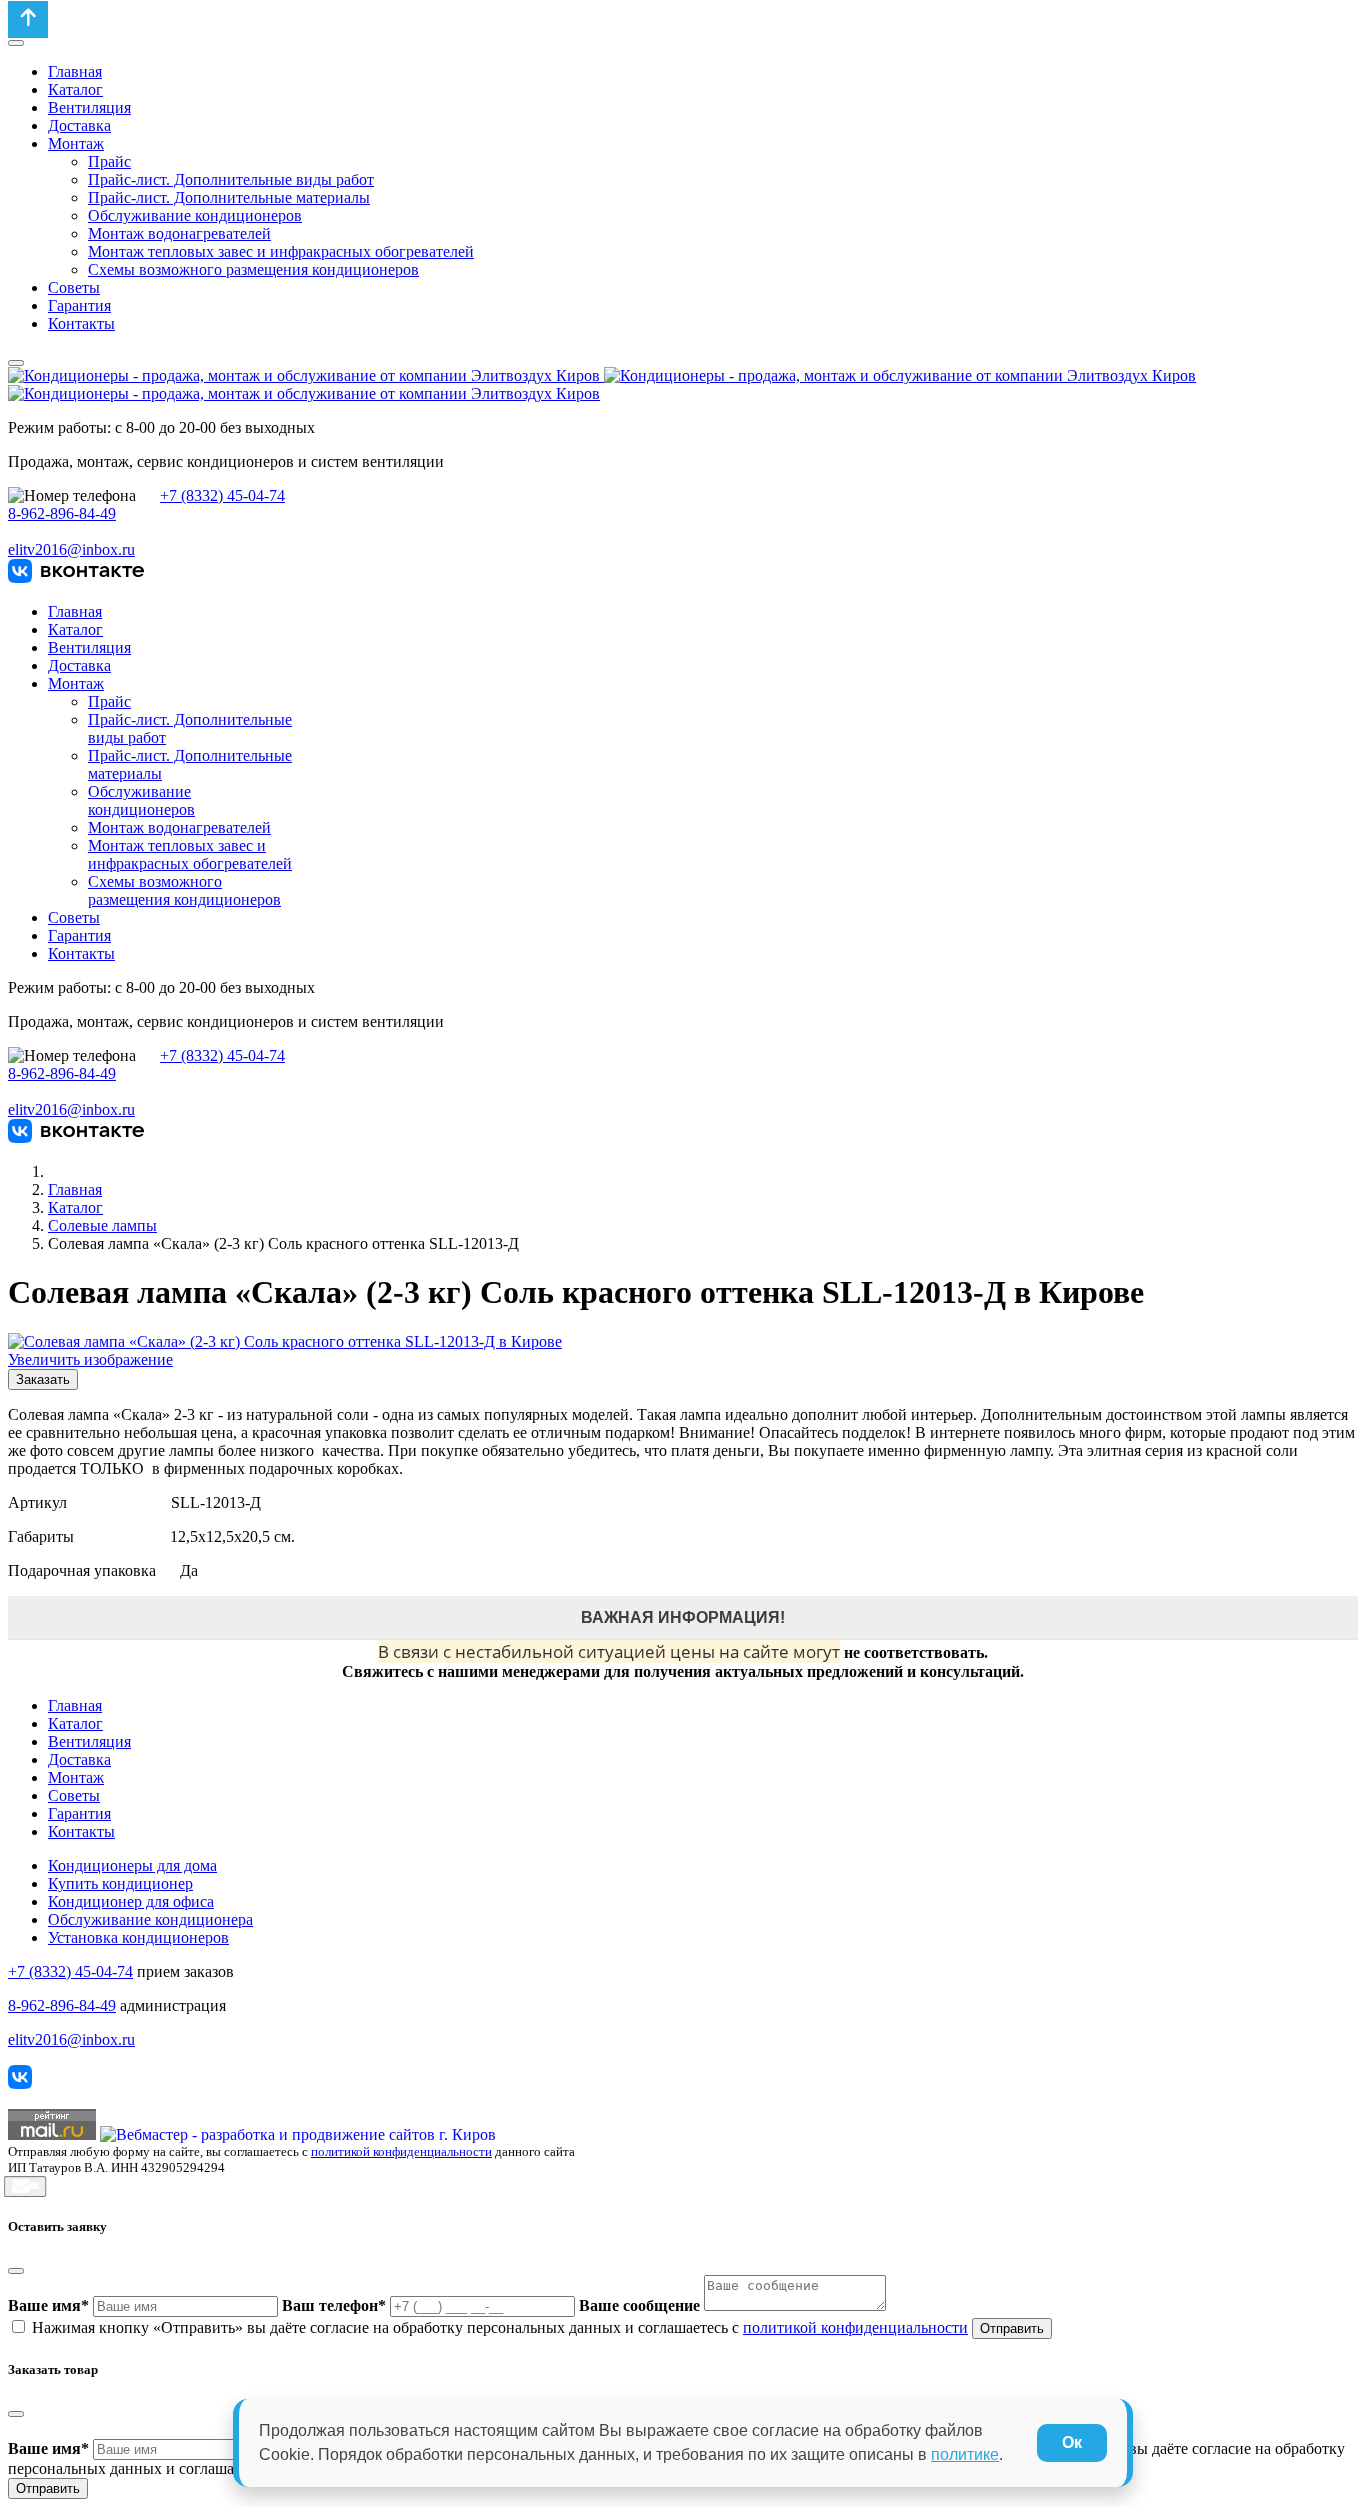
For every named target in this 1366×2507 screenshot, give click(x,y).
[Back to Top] (28, 19)
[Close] (16, 2271)
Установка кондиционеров (138, 1937)
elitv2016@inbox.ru (71, 549)
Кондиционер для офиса (131, 1901)
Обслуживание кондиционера (150, 1919)
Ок (1072, 2442)
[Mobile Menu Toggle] (16, 43)
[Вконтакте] (76, 577)
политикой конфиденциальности (401, 2151)
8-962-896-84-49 (62, 513)
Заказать (43, 1379)
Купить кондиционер (120, 1883)
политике (965, 2454)
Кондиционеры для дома (132, 1865)
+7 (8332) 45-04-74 (222, 495)
